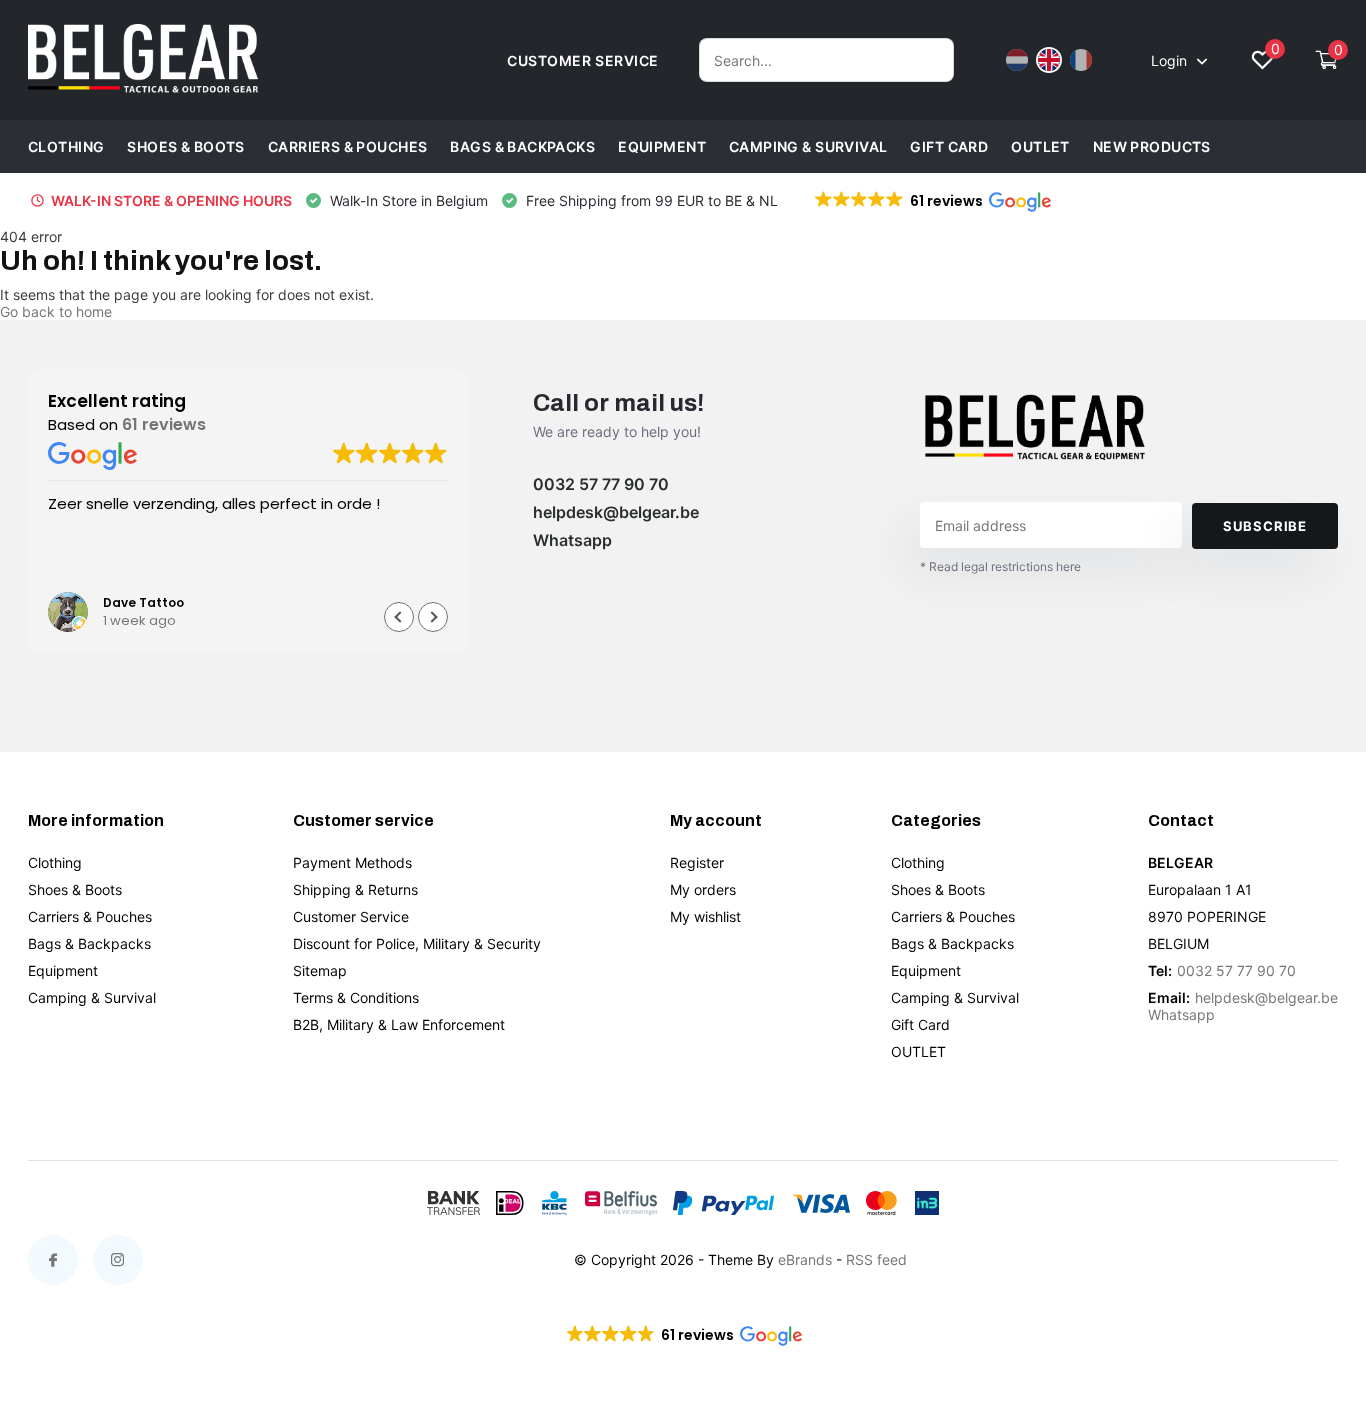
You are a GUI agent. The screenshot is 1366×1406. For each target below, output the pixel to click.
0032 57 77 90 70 (601, 484)
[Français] (1081, 60)
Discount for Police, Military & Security (417, 943)
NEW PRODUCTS (1152, 146)
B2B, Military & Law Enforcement (399, 1024)
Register (697, 862)
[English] (1049, 60)
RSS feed (876, 1259)
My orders (703, 889)
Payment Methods (352, 862)
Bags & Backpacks (522, 146)
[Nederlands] (1017, 60)
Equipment (662, 146)
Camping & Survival (808, 146)
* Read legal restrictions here (1000, 566)
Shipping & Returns (355, 889)
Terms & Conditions (356, 997)
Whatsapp (572, 540)
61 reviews (164, 424)
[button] (931, 201)
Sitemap (320, 970)
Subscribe (1265, 526)
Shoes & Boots (185, 146)
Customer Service (351, 916)
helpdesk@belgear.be (616, 512)
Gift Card (949, 146)
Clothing (66, 146)
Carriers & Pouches (348, 146)
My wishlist (705, 916)
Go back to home (56, 311)
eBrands (805, 1259)
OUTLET (1040, 146)
